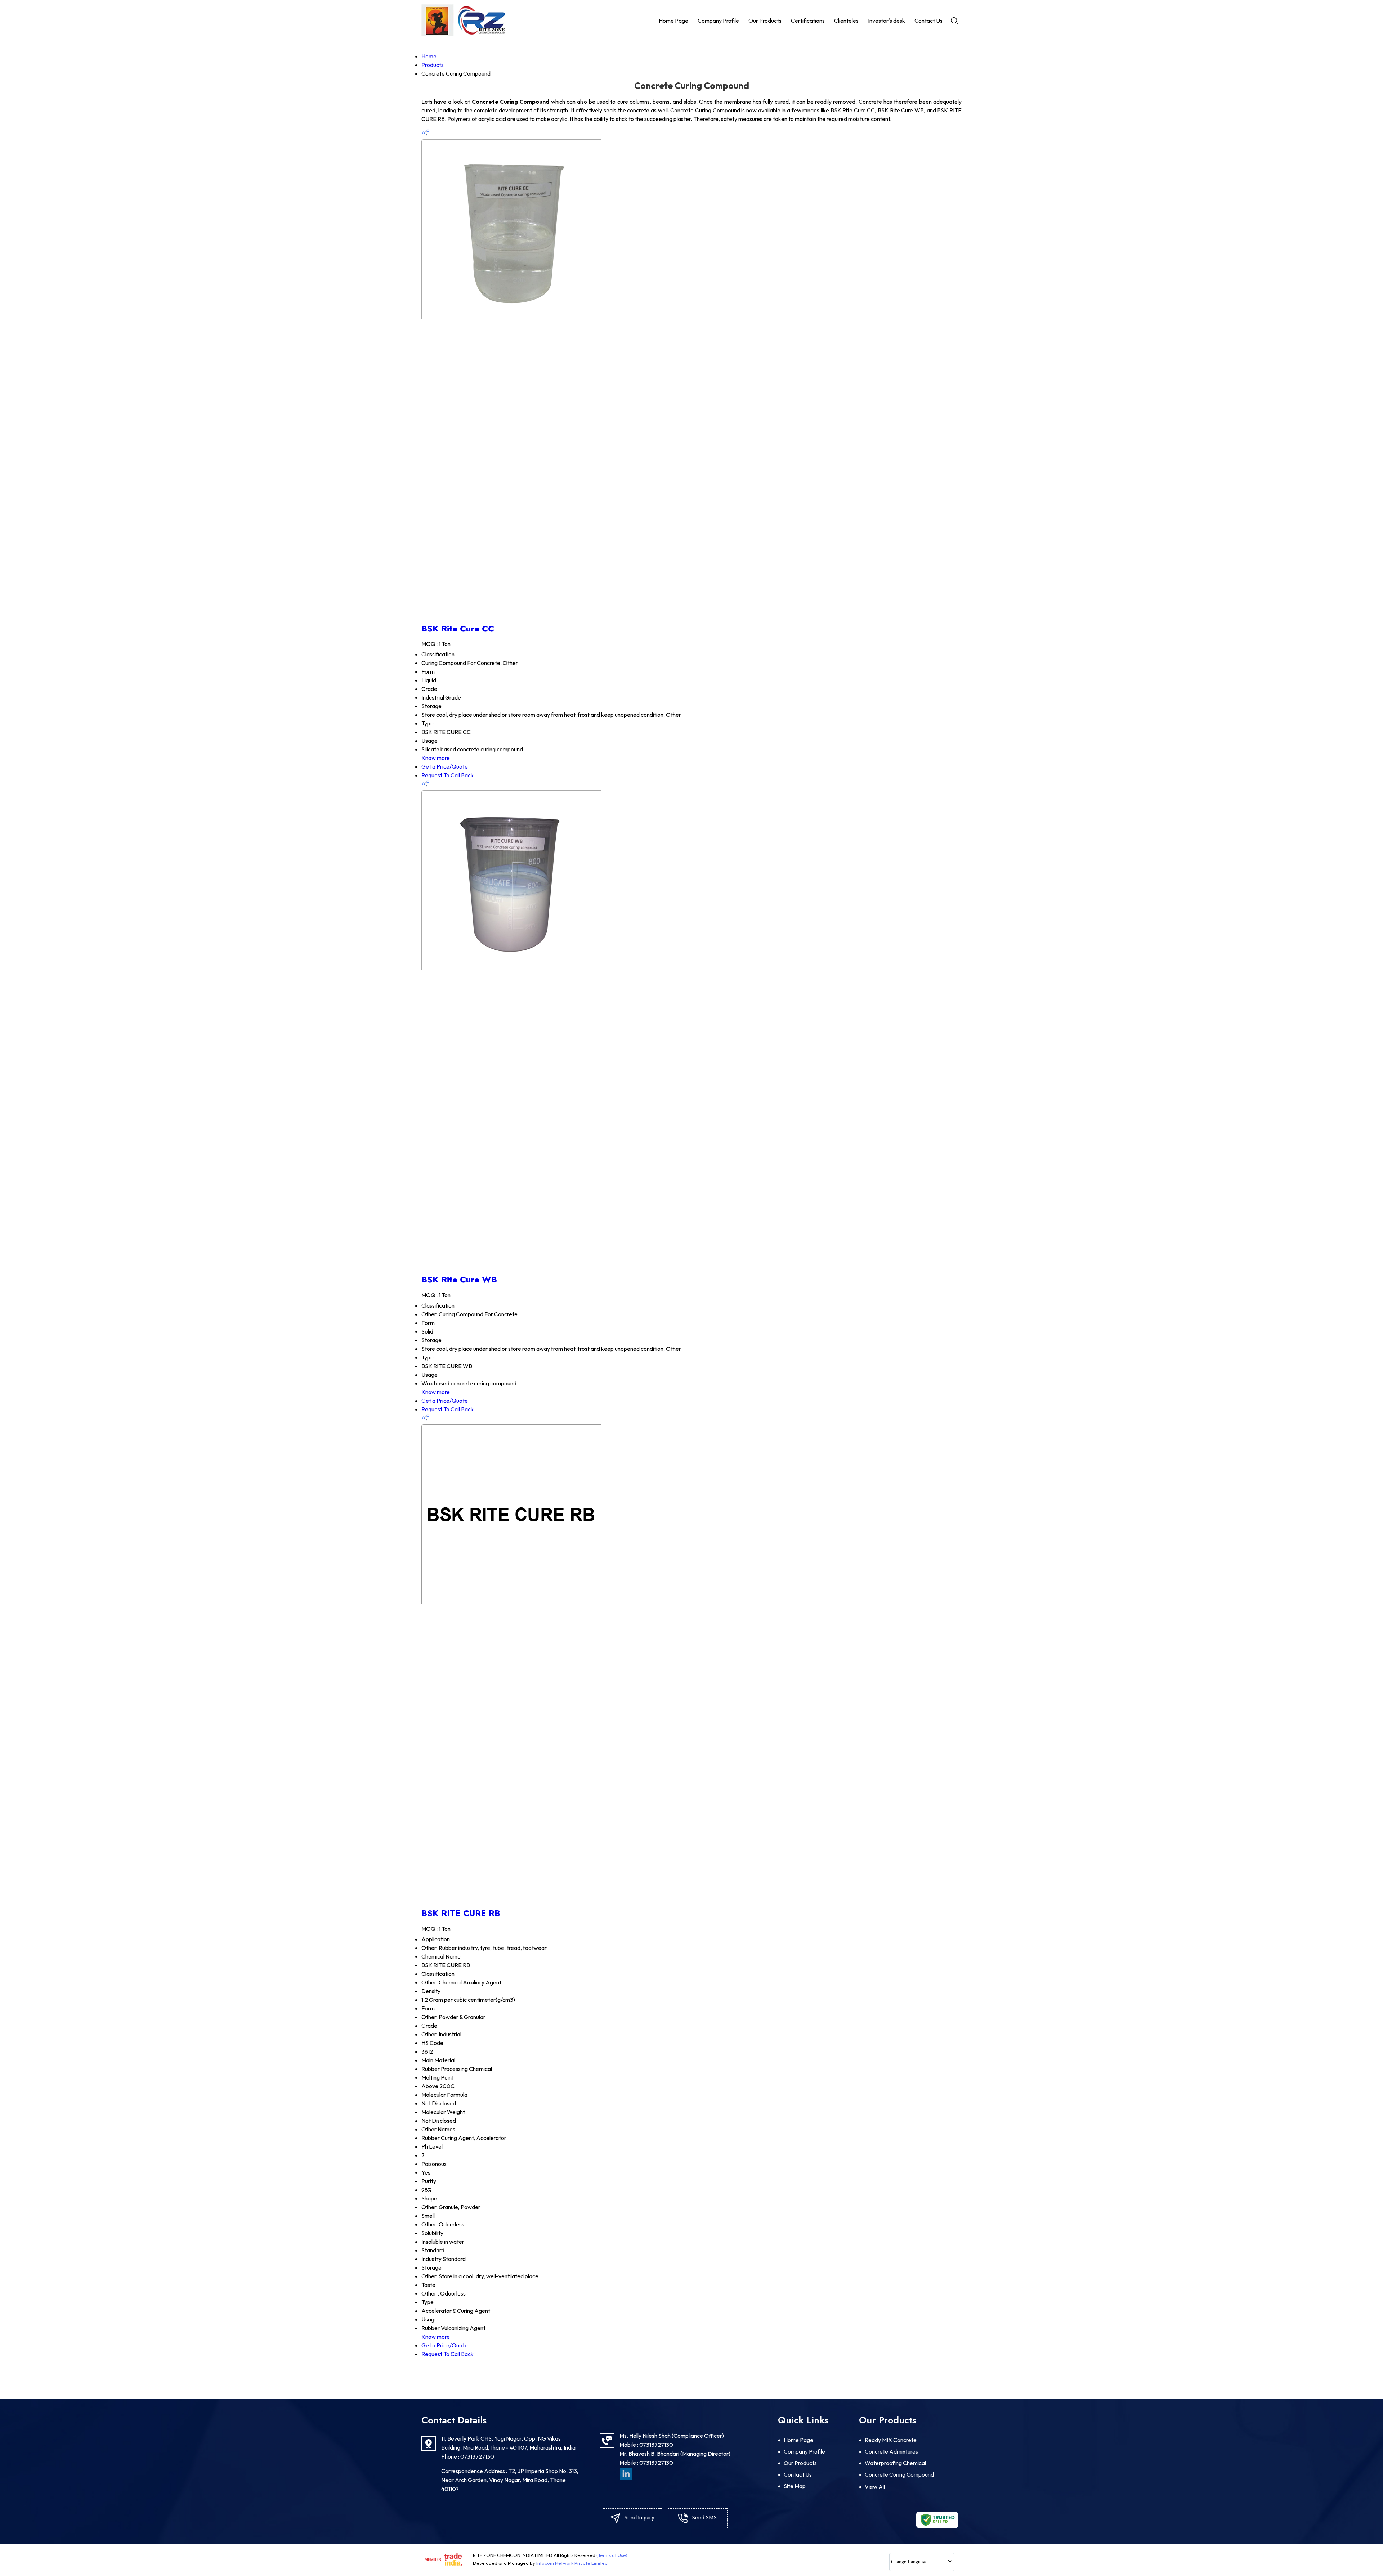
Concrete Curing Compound (899, 2474)
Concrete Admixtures (891, 2451)
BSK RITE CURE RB (461, 1913)
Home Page (673, 21)
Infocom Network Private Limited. (572, 2563)
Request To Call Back (447, 775)
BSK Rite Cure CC (458, 628)
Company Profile (718, 21)
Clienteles (846, 21)
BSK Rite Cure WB (459, 1279)
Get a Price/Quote (445, 766)
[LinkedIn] (626, 2473)
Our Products (765, 21)
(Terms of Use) (612, 2555)
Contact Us (928, 21)
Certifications (808, 21)
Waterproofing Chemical (895, 2463)
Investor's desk (887, 21)
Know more (436, 758)
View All (875, 2487)
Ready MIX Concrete (891, 2440)
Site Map (795, 2486)
